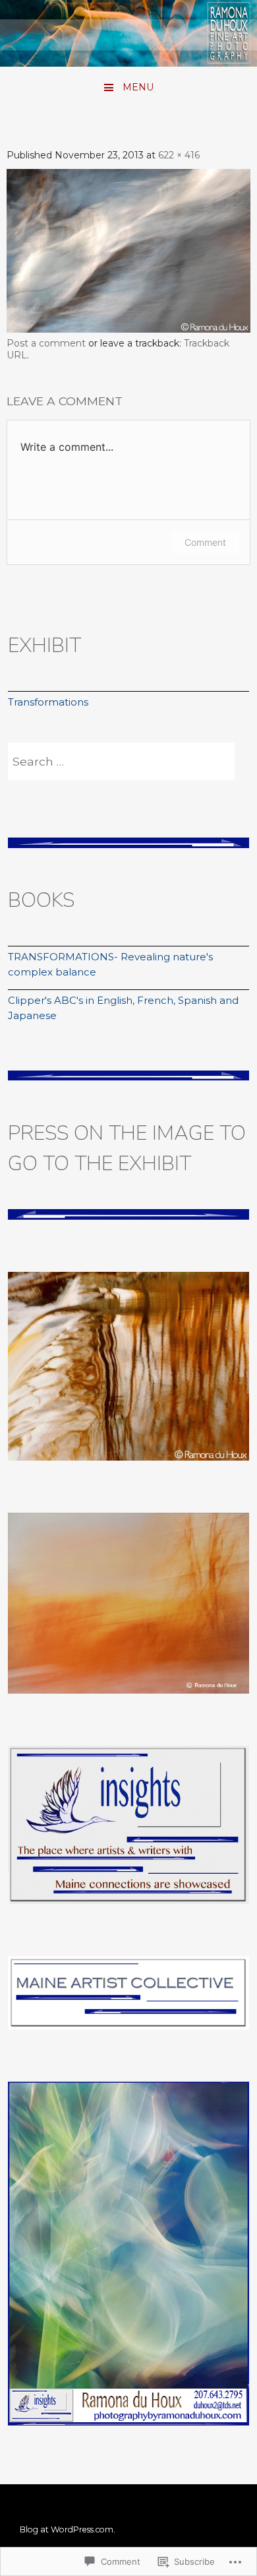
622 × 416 (179, 155)
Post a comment (46, 343)
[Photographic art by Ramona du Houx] (128, 62)
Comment (205, 542)
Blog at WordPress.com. (68, 2529)
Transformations (48, 702)
